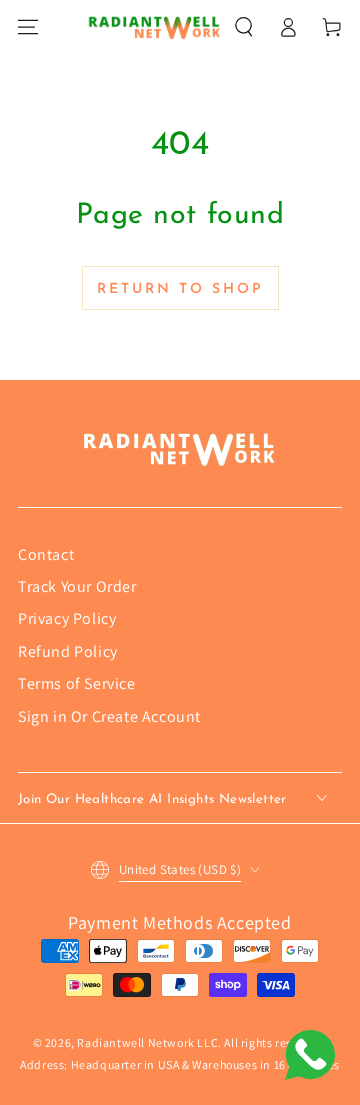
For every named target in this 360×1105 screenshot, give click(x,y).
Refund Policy (68, 651)
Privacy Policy (67, 618)
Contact (46, 554)
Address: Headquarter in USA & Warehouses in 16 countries (180, 1064)
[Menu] (28, 27)
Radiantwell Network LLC (147, 1042)
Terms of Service (77, 683)
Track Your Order (77, 586)
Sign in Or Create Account (109, 716)
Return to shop (180, 289)
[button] (244, 27)
